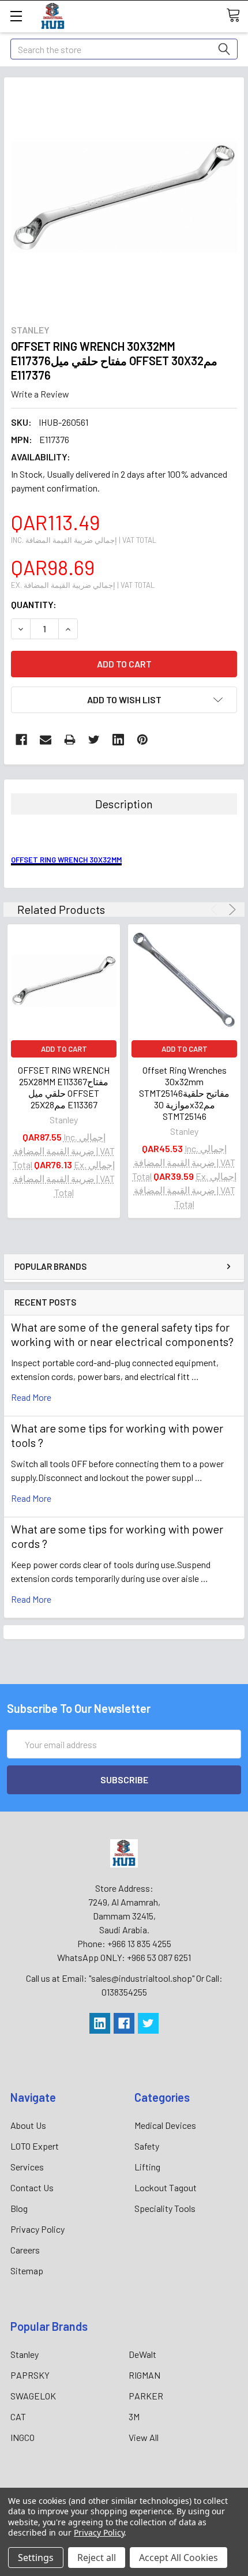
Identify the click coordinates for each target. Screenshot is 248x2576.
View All (144, 2437)
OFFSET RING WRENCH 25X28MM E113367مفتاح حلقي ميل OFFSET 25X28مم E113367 (64, 1087)
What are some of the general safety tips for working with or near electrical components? (122, 1334)
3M (134, 2416)
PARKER (146, 2396)
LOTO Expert (35, 2146)
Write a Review (40, 394)
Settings (36, 2558)
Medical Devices (165, 2125)
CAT (18, 2416)
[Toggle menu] (16, 16)
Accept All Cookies (179, 2558)
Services (27, 2167)
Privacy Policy (37, 2229)
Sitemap (27, 2271)
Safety (147, 2146)
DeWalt (142, 2354)
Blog (19, 2208)
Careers (25, 2250)
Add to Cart (64, 1049)
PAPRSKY (30, 2375)
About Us (28, 2125)
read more (31, 1397)
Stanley (25, 2354)
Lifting (147, 2167)
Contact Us (32, 2187)
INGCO (22, 2437)
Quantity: (34, 604)
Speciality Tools (165, 2208)
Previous (216, 910)
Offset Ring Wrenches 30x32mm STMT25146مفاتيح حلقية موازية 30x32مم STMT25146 (184, 1093)
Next (230, 910)
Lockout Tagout (166, 2187)
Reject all (97, 2558)
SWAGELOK (33, 2396)
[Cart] (237, 16)
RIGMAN (144, 2375)
